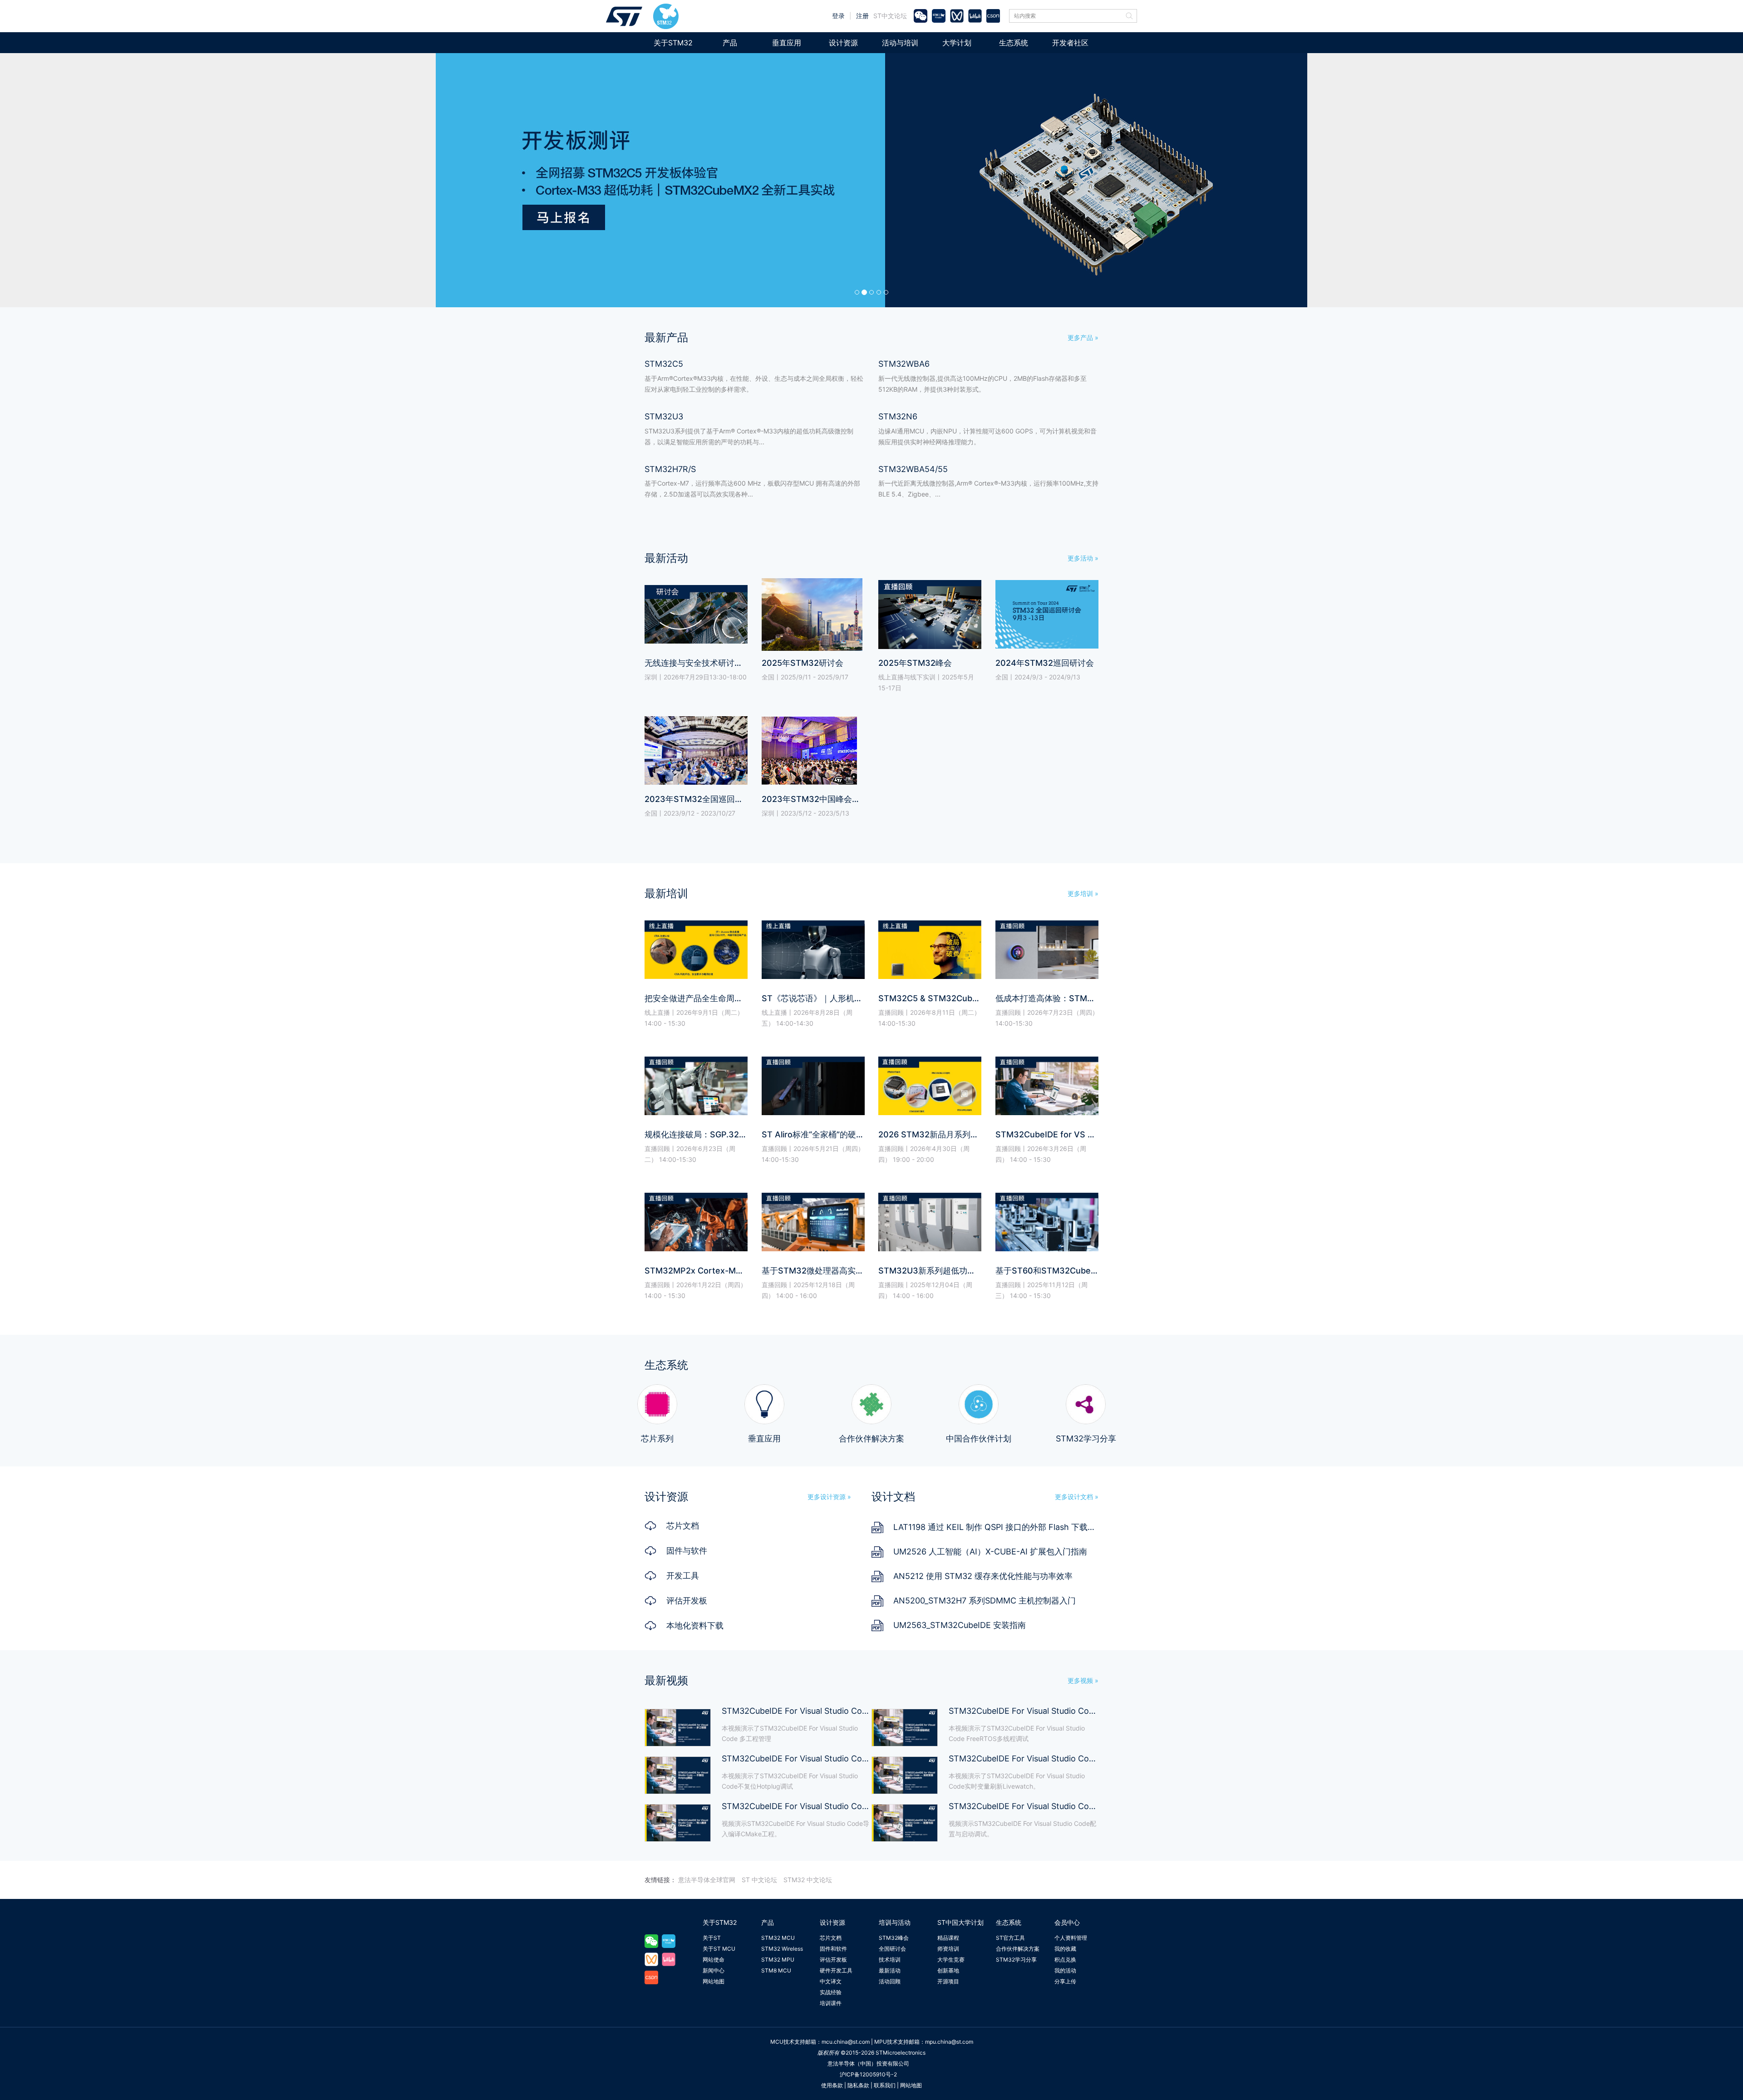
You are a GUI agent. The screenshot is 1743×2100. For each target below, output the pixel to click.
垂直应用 (787, 43)
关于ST (712, 1938)
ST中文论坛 (890, 16)
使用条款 (832, 2085)
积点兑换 (1065, 1960)
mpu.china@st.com (949, 2042)
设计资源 (843, 43)
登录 (838, 16)
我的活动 (1065, 1970)
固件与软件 (687, 1551)
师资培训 (948, 1949)
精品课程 (948, 1938)
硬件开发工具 (836, 1970)
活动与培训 (900, 43)
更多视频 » (1083, 1680)
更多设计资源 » (829, 1497)
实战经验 (831, 1992)
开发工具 (683, 1576)
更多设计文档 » (1077, 1497)
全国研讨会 (892, 1949)
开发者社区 (1070, 43)
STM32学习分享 (1016, 1960)
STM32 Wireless (782, 1949)
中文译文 (831, 1981)
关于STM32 (673, 43)
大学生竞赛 (951, 1960)
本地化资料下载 (695, 1625)
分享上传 (1065, 1981)
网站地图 (714, 1981)
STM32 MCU (778, 1938)
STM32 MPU (778, 1960)
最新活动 (890, 1970)
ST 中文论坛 (759, 1880)
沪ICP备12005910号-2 (868, 2074)
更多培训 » (1083, 893)
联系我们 (885, 2085)
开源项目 (948, 1981)
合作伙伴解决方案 (1018, 1949)
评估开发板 (687, 1601)
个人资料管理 (1071, 1938)
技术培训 (890, 1960)
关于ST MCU (719, 1949)
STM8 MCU (776, 1970)
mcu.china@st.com (846, 2042)
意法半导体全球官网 (707, 1880)
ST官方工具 (1010, 1938)
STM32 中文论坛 (808, 1880)
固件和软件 (833, 1949)
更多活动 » (1083, 558)
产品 (730, 43)
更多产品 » (1083, 337)
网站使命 (714, 1960)
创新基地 (948, 1970)
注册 (862, 16)
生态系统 (1014, 43)
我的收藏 (1065, 1949)
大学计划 (957, 43)
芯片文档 (683, 1526)
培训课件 (831, 2003)
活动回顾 (890, 1981)
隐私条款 (858, 2085)
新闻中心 (714, 1970)
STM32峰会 (894, 1938)
